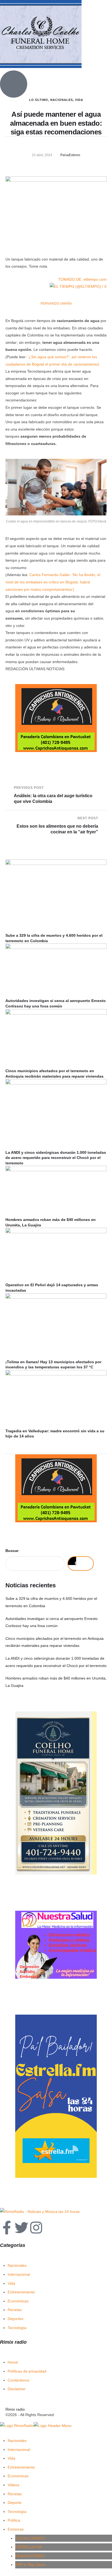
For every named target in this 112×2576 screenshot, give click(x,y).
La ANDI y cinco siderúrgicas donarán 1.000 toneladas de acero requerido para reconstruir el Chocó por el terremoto (56, 1158)
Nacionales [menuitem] (17, 2441)
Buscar (12, 1551)
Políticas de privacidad (27, 2371)
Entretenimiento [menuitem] (21, 2467)
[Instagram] (36, 2228)
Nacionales (17, 2265)
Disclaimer (17, 2389)
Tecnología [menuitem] (17, 2512)
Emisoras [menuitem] (16, 2529)
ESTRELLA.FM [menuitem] (28, 2547)
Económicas (18, 2301)
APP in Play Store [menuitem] (30, 2565)
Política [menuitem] (14, 2520)
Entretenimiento (21, 2292)
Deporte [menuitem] (15, 2503)
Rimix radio (15, 2409)
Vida (11, 2283)
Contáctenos (18, 2380)
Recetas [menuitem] (15, 2494)
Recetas (15, 2310)
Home (13, 2362)
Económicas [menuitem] (18, 2476)
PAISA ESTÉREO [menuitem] (30, 2556)
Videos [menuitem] (13, 2485)
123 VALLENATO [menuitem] (30, 2538)
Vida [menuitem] (11, 2458)
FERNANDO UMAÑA (56, 304)
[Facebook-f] (7, 2228)
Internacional (19, 2274)
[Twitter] (21, 2228)
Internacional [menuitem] (19, 2450)
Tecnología (17, 2328)
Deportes (15, 2319)
